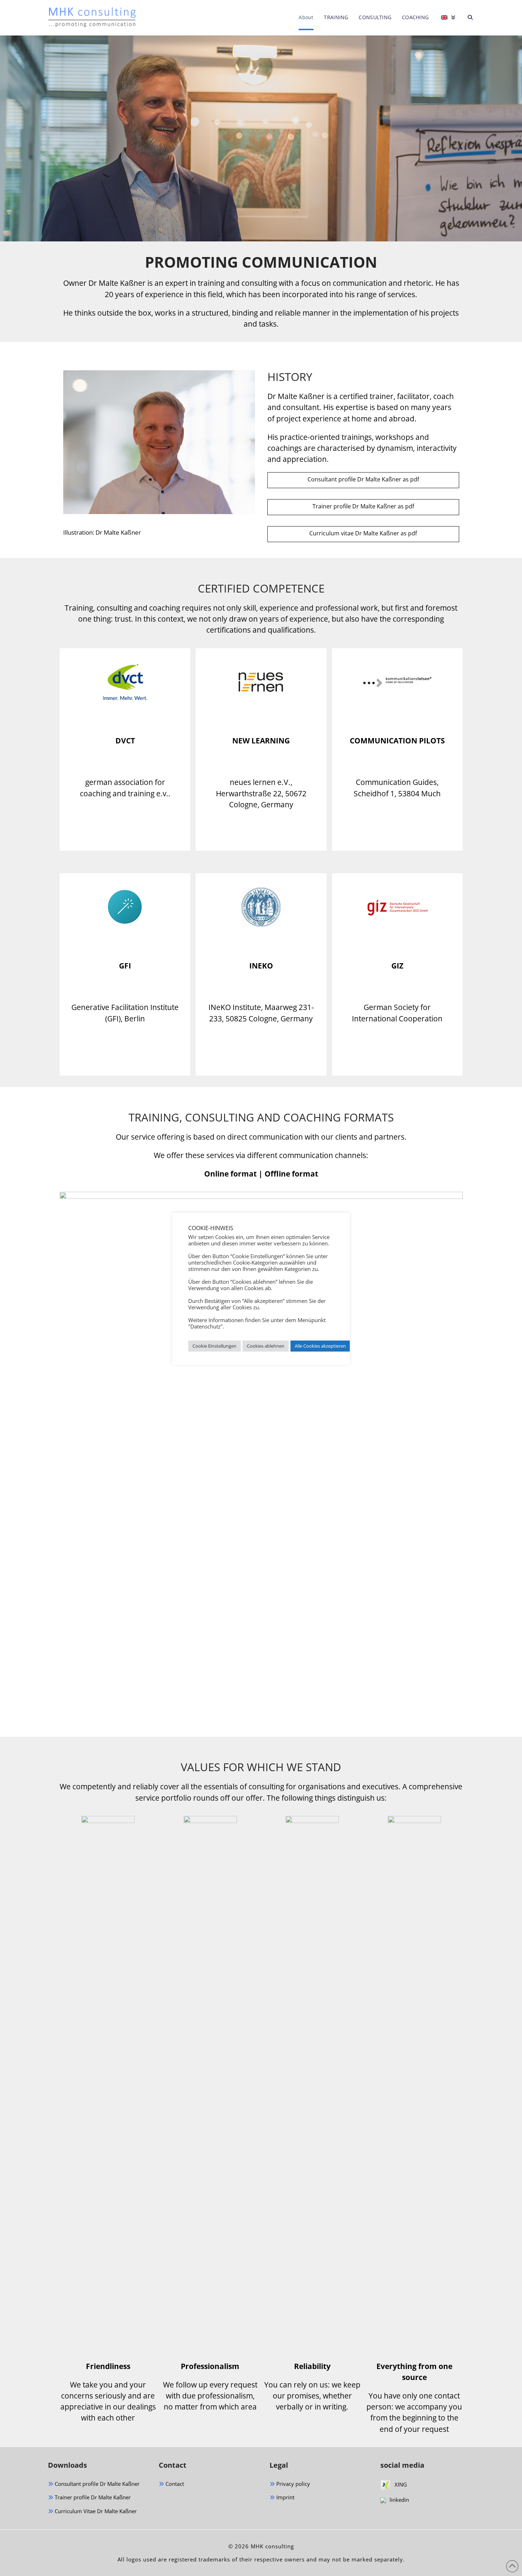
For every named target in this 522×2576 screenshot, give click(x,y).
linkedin (399, 2500)
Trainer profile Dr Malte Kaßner (92, 2497)
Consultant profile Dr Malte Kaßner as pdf (363, 479)
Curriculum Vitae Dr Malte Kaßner (95, 2511)
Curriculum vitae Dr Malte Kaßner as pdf (363, 533)
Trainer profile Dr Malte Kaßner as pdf (363, 506)
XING (401, 2484)
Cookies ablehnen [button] (266, 1346)
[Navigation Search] (467, 18)
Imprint (285, 2497)
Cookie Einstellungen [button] (214, 1346)
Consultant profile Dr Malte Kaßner (96, 2484)
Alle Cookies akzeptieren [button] (320, 1346)
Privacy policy (292, 2484)
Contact (174, 2484)
